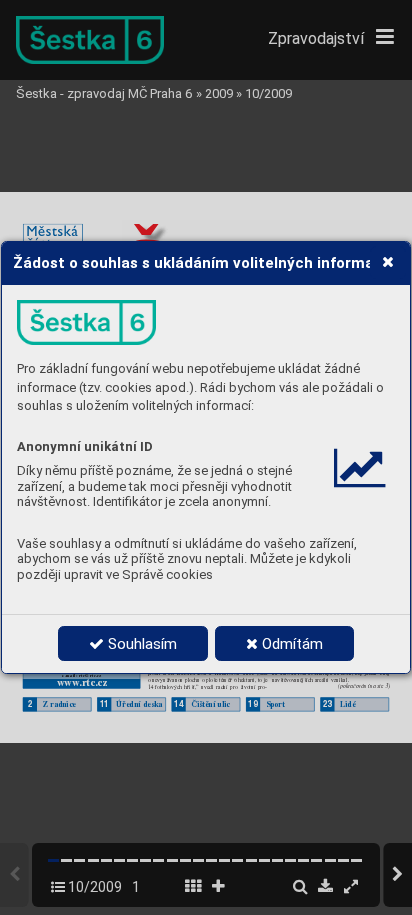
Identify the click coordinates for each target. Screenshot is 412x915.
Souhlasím (140, 644)
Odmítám (290, 644)
